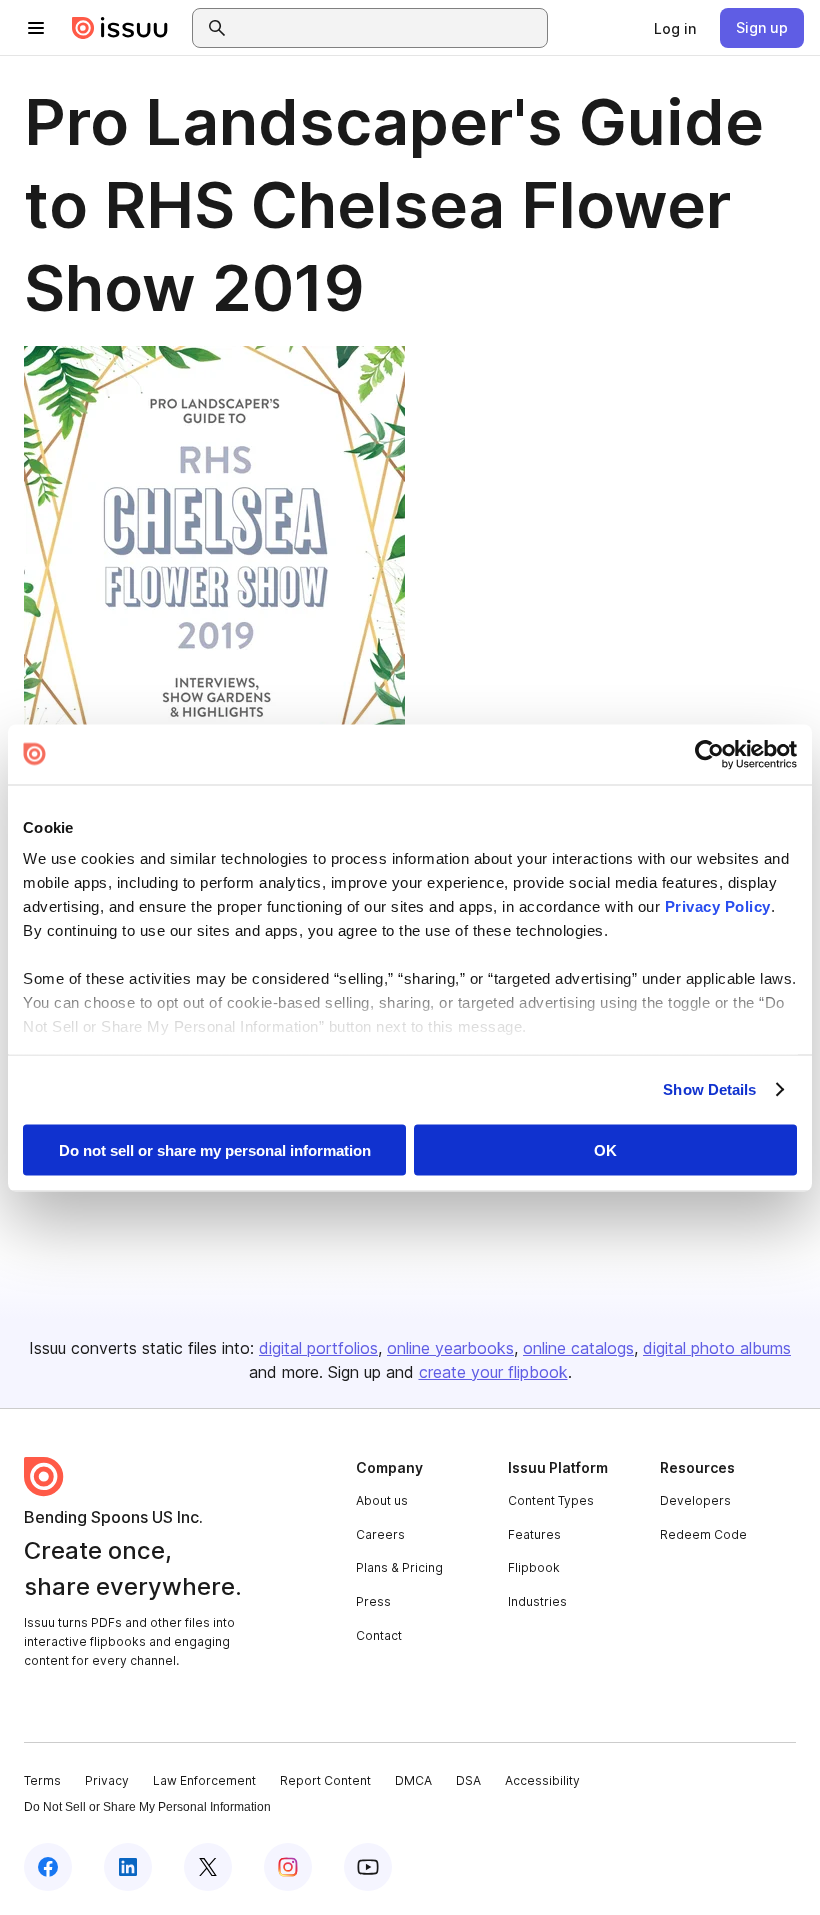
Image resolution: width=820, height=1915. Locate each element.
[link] (675, 28)
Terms (42, 1780)
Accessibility (542, 1780)
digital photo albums (717, 1348)
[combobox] (388, 28)
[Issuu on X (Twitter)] (208, 1867)
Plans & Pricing (399, 1567)
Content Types (551, 1500)
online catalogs (578, 1348)
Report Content (325, 1780)
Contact (379, 1635)
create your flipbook (493, 1372)
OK (605, 1149)
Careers (380, 1534)
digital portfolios (318, 1348)
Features (534, 1534)
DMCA (413, 1780)
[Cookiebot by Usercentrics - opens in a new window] (709, 754)
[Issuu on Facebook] (48, 1867)
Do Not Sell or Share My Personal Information (147, 1807)
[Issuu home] (120, 28)
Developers (695, 1500)
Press (373, 1601)
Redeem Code (703, 1534)
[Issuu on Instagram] (288, 1867)
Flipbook (534, 1567)
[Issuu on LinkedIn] (128, 1867)
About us (382, 1500)
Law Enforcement (204, 1780)
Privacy (107, 1780)
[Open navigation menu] (36, 28)
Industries (537, 1601)
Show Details (709, 1089)
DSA (468, 1780)
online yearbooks (450, 1348)
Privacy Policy (718, 906)
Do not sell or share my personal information (215, 1149)
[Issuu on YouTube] (368, 1867)
